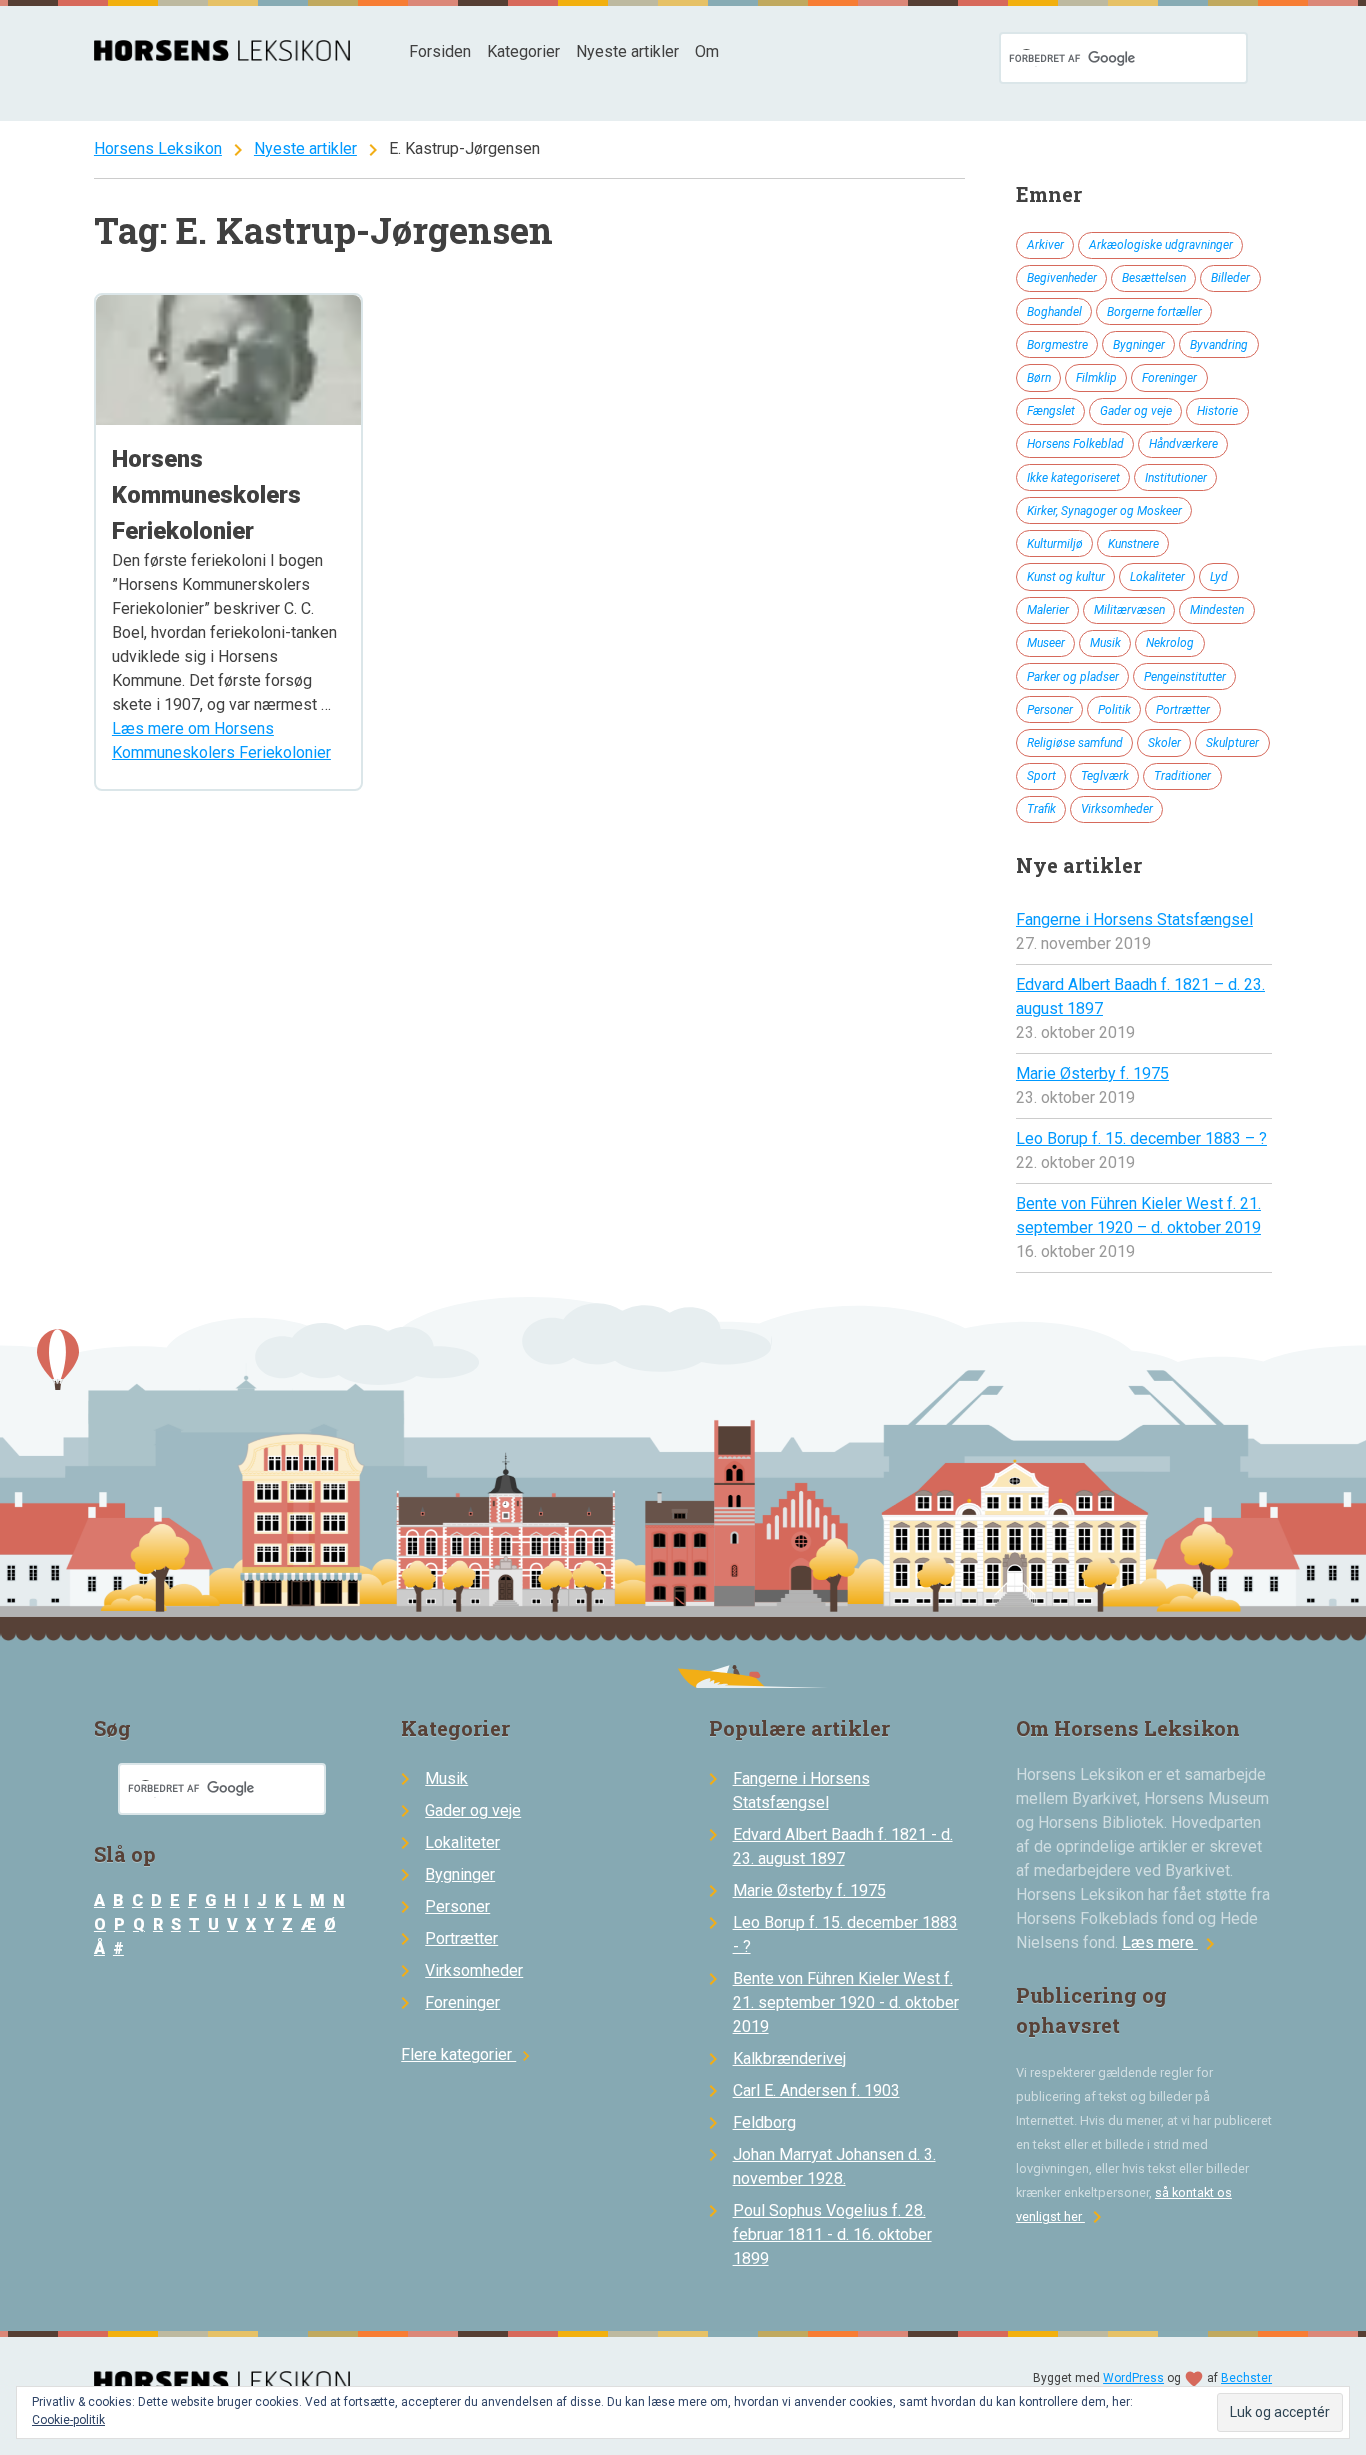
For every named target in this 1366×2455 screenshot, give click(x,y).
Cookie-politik (68, 2420)
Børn (1039, 378)
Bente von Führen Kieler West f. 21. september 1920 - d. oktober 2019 (846, 2002)
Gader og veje (1136, 411)
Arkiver (1045, 245)
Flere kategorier (468, 2054)
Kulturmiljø (1055, 544)
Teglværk (1105, 776)
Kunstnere (1133, 544)
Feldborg (764, 2122)
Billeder (1230, 278)
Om (707, 51)
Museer (1046, 643)
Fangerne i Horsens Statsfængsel (1134, 919)
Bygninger (1139, 345)
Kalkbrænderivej (789, 2058)
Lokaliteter (1157, 577)
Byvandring (1219, 345)
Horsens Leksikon (158, 148)
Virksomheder (1117, 809)
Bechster (1246, 2378)
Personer (1050, 710)
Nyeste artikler (627, 51)
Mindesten (1217, 610)
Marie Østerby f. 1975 (1092, 1073)
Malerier (1048, 610)
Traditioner (1182, 776)
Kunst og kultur (1066, 577)
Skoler (1164, 743)
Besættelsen (1154, 278)
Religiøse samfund (1075, 743)
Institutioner (1176, 478)
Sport (1041, 776)
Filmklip (1096, 378)
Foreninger (1169, 378)
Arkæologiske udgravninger (1161, 245)
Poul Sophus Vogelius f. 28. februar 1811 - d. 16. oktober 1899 (832, 2234)
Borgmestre (1057, 345)
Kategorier (523, 51)
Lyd (1219, 577)
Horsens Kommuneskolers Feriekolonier (206, 495)
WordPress (1133, 2378)
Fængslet (1051, 411)
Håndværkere (1183, 444)
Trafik (1041, 809)
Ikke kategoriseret (1073, 478)
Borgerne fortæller (1154, 312)
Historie (1217, 411)
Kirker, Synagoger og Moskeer (1104, 511)
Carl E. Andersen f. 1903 (816, 2090)
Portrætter (1183, 710)
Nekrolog (1170, 643)
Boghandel (1054, 312)
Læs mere (1172, 1942)
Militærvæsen (1129, 610)
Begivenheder (1062, 278)
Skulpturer (1232, 743)
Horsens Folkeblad (1075, 444)
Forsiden (440, 51)
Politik (1114, 710)
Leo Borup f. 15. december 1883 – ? (1141, 1138)
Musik (1105, 643)
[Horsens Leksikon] (222, 55)
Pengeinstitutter (1185, 677)
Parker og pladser (1073, 677)
